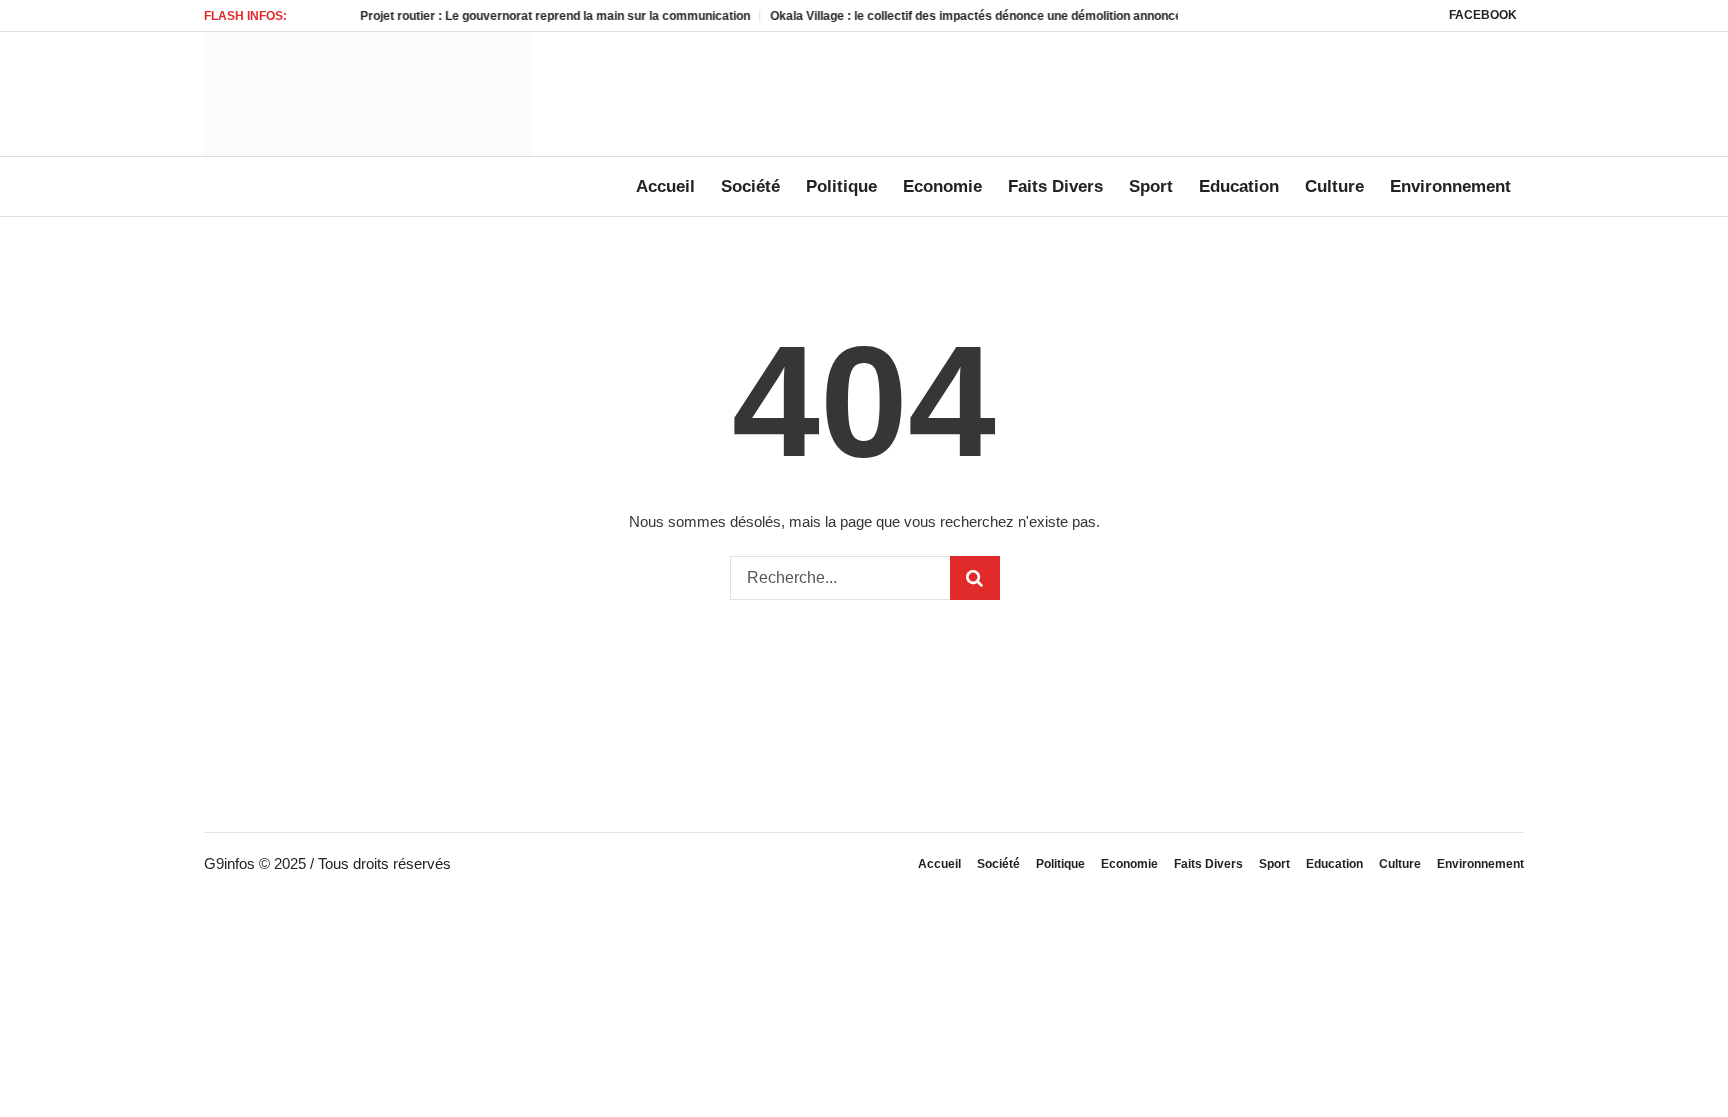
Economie (1129, 864)
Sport (1274, 864)
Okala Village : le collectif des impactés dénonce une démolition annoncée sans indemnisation (1014, 16)
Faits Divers (1208, 864)
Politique (1060, 864)
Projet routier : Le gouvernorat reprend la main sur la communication (533, 16)
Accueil (939, 864)
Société (998, 864)
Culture (1400, 864)
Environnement (1480, 864)
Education (1334, 864)
